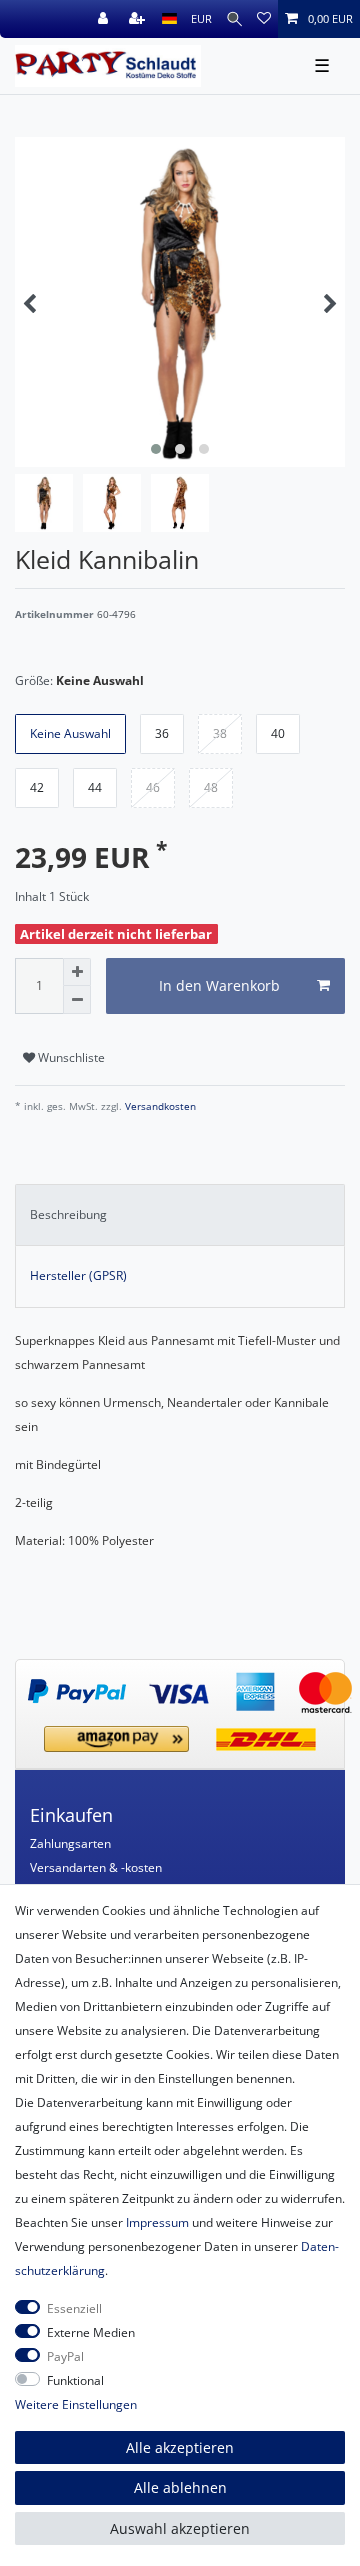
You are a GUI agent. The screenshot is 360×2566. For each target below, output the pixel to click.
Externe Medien (91, 2332)
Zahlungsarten (70, 1843)
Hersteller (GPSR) (78, 1275)
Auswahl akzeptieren (180, 2528)
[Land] (169, 19)
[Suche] (234, 19)
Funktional (75, 2380)
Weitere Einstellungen (76, 2404)
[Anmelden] (105, 19)
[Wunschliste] (264, 19)
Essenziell (74, 2308)
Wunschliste (70, 1057)
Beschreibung (68, 1214)
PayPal (65, 2356)
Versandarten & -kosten (96, 1867)
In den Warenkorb (219, 985)
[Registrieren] (139, 19)
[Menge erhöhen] (77, 972)
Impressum (157, 2222)
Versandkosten (159, 1106)
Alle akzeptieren (180, 2447)
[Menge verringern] (77, 1000)
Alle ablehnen (180, 2487)
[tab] (180, 1215)
